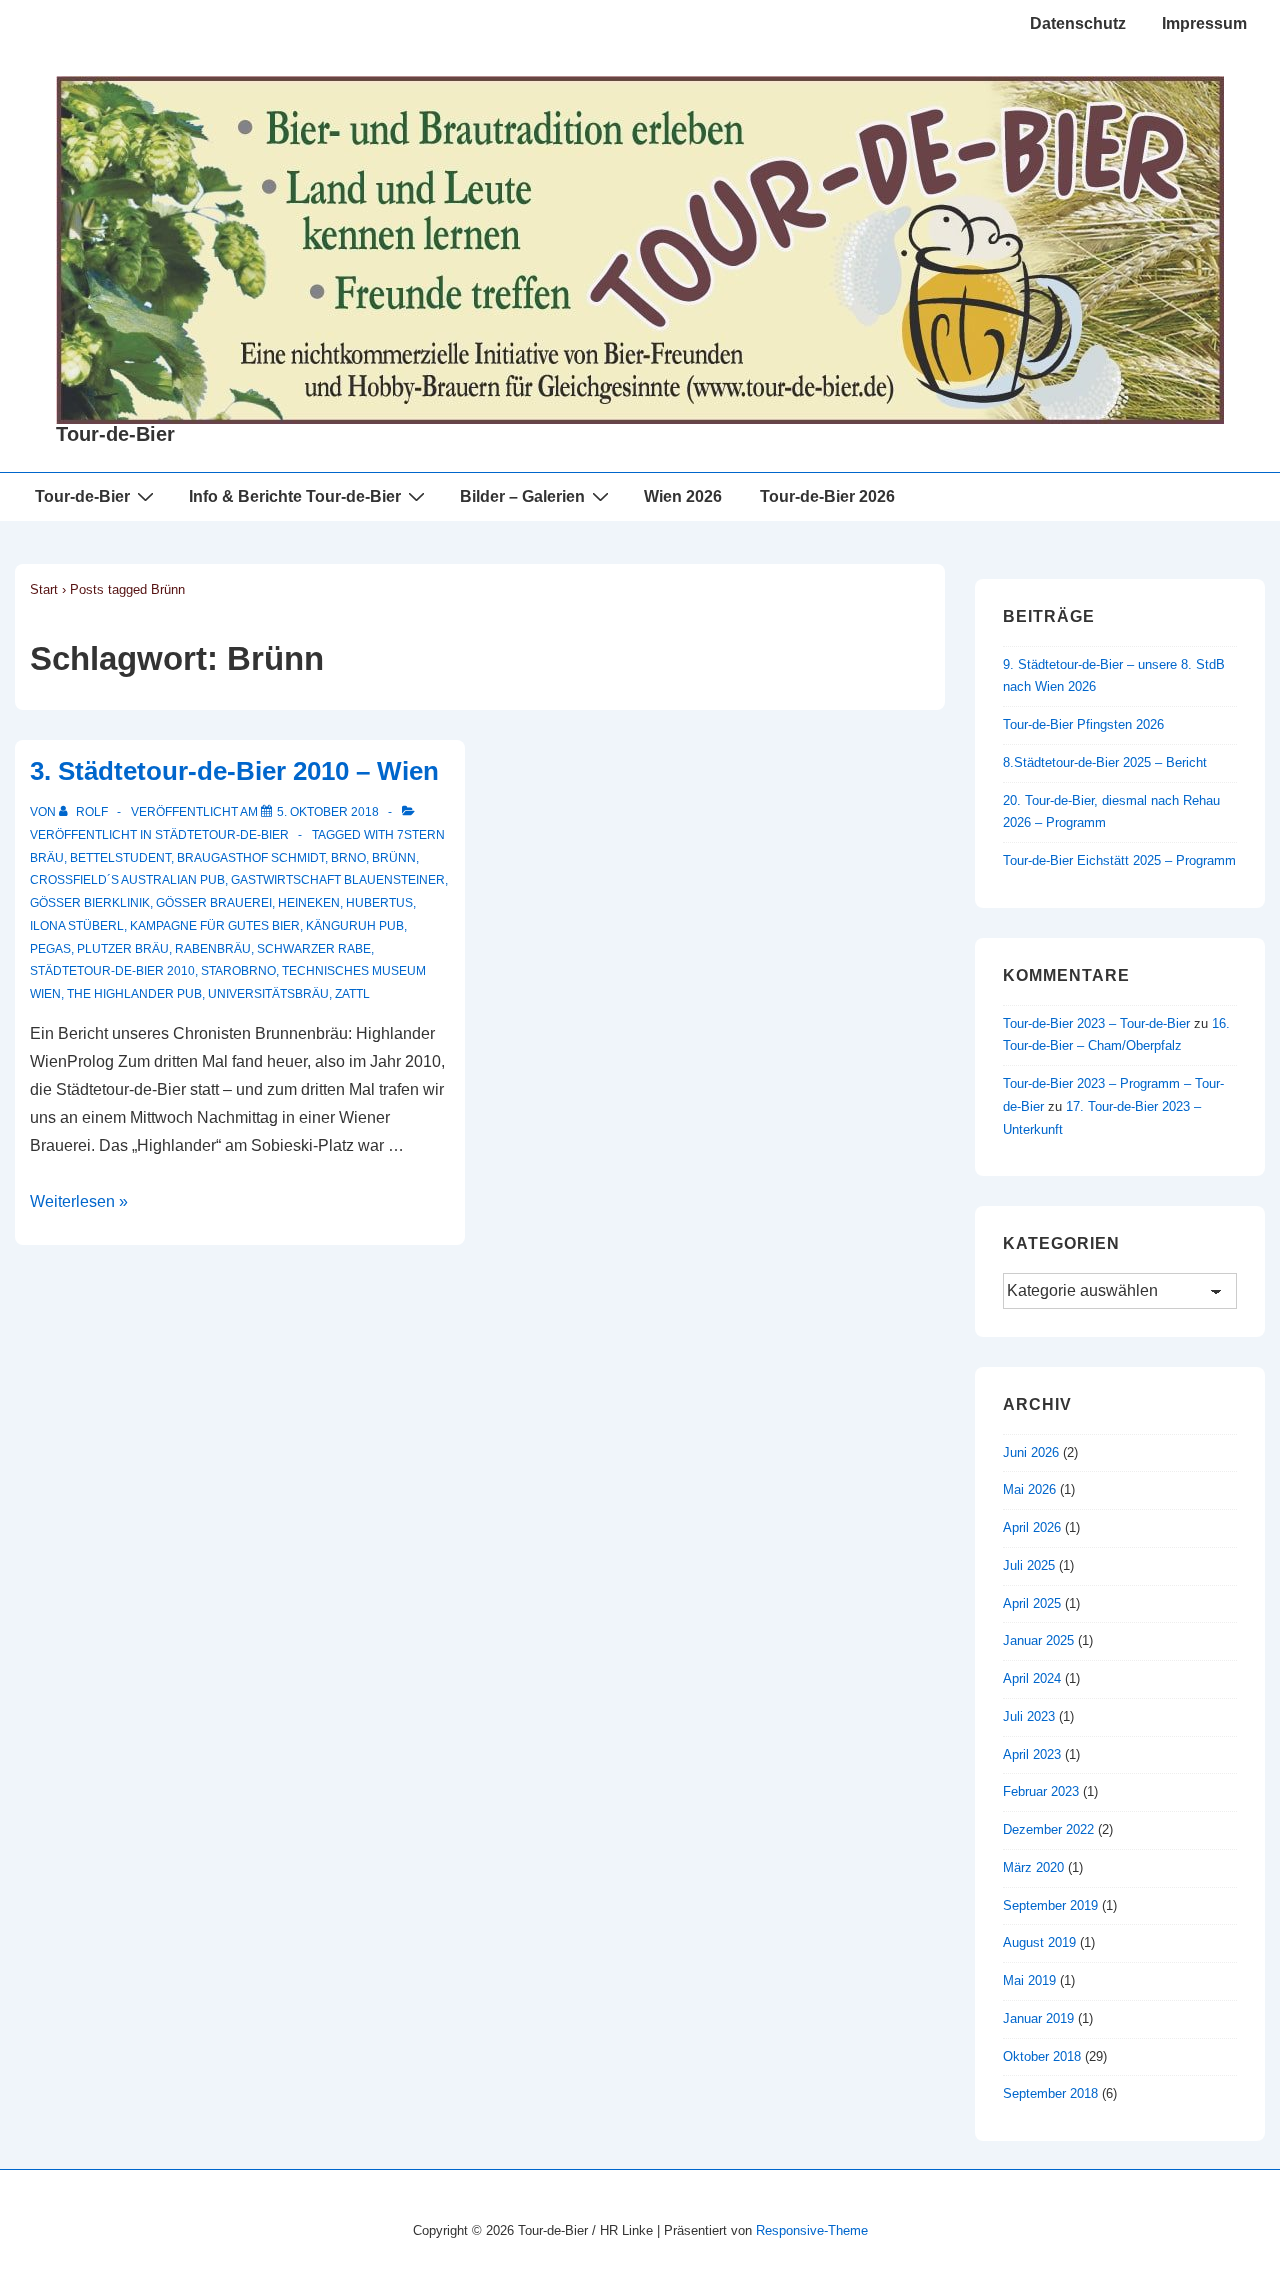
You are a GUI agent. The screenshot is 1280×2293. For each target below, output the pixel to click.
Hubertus (379, 903)
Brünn (394, 858)
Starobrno (238, 971)
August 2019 (1039, 1942)
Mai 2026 (1029, 1489)
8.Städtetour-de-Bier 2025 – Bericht (1105, 762)
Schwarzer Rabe (314, 949)
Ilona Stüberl (77, 926)
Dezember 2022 (1048, 1829)
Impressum (1204, 23)
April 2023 (1032, 1754)
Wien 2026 (683, 496)
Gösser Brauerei (214, 903)
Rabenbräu (213, 949)
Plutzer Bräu (123, 949)
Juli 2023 (1029, 1716)
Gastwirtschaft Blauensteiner (338, 880)
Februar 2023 (1041, 1791)
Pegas (50, 949)
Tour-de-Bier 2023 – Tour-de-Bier (1096, 1023)
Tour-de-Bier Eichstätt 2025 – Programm (1119, 860)
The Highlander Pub (134, 994)
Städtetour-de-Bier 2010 (112, 971)
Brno (348, 858)
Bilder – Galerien (522, 496)
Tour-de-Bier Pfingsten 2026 (1083, 724)
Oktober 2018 (1042, 2056)
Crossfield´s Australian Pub (127, 880)
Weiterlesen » (79, 1201)
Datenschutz (1078, 23)
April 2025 (1032, 1603)
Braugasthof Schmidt (251, 858)
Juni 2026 (1031, 1452)
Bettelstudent (120, 858)
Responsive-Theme (812, 2230)
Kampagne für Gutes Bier (215, 926)
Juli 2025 (1029, 1565)
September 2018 (1050, 2093)
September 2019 (1050, 1905)
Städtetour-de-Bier (222, 835)
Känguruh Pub (355, 926)
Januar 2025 (1038, 1640)
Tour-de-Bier (115, 434)
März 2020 (1033, 1867)
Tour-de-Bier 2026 (827, 496)
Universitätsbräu (268, 994)
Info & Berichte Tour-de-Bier (295, 496)
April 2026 (1032, 1527)
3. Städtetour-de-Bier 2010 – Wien (234, 771)
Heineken (309, 903)
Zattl (352, 994)
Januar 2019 (1038, 2018)
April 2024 (1032, 1678)
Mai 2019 (1029, 1980)
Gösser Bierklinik (90, 903)
